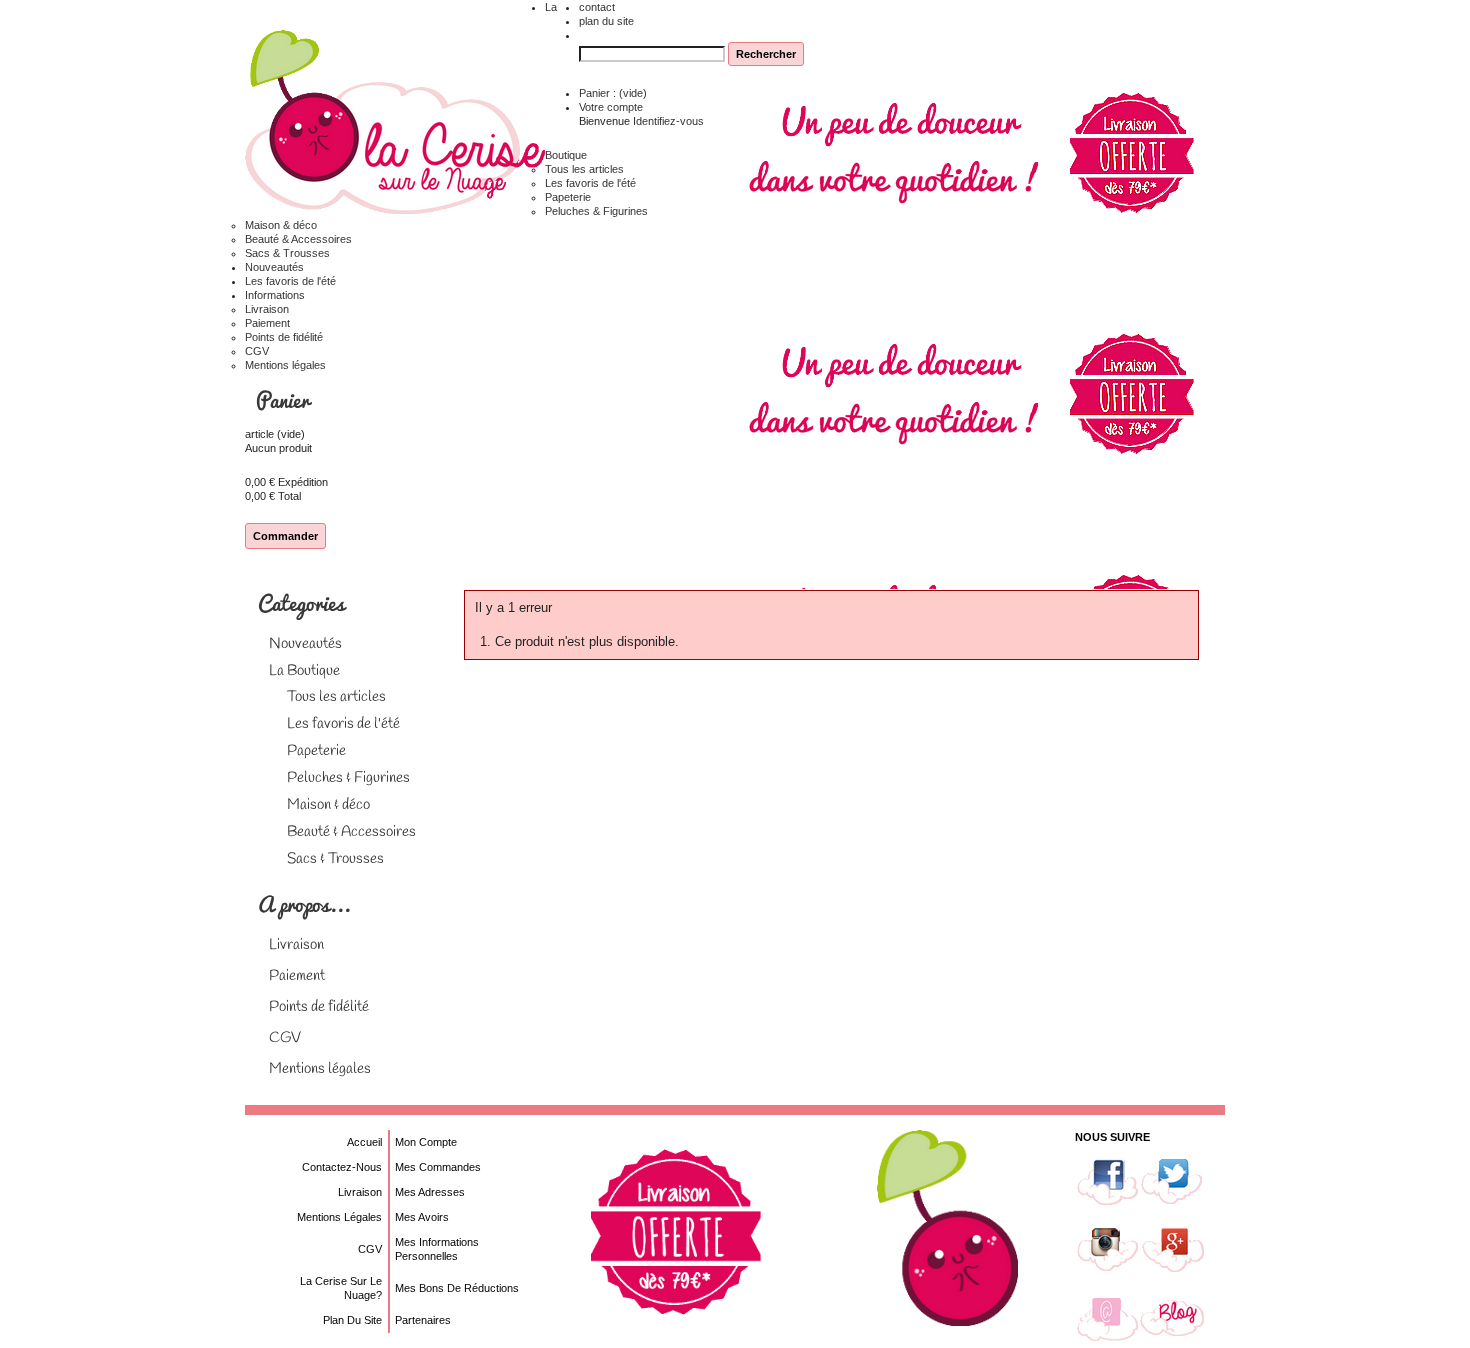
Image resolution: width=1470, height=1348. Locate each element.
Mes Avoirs (422, 1217)
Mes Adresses (430, 1192)
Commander (285, 536)
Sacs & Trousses (287, 253)
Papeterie (568, 197)
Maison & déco (281, 225)
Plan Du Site (352, 1320)
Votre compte (611, 107)
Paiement (267, 323)
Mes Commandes (438, 1167)
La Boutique (304, 671)
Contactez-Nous (342, 1167)
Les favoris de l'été (590, 183)
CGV (257, 351)
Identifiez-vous (668, 121)
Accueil (364, 1142)
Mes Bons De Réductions (457, 1288)
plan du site (606, 21)
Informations (275, 295)
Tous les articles (584, 169)
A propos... (304, 903)
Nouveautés (274, 267)
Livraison (267, 309)
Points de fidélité (284, 337)
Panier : (613, 93)
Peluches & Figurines (596, 211)
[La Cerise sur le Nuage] (395, 123)
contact (597, 7)
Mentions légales (285, 365)
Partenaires (423, 1320)
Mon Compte (426, 1142)
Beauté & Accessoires (298, 239)
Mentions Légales (339, 1217)
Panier (285, 399)
